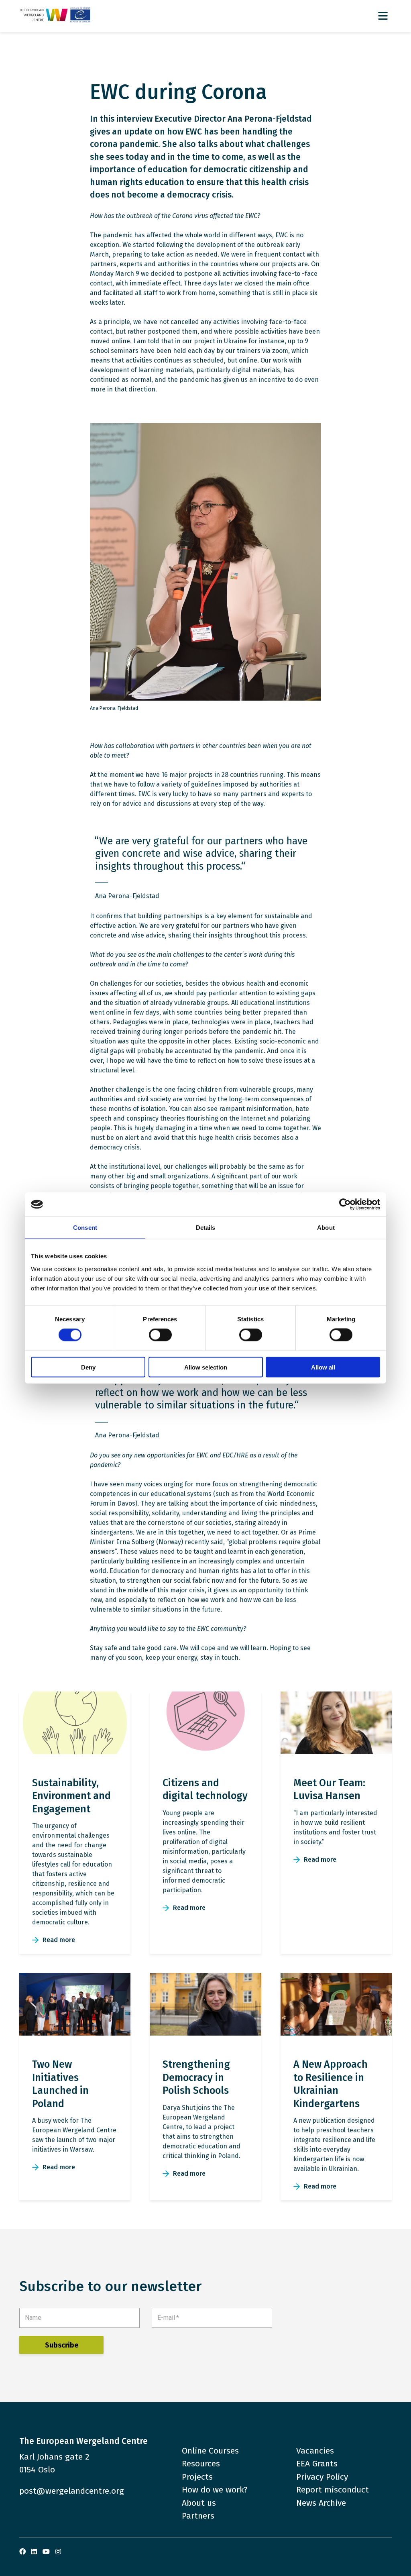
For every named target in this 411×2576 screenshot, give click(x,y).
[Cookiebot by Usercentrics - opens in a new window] (345, 1204)
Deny (88, 1367)
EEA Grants (317, 2464)
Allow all (323, 1367)
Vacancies (315, 2451)
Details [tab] (206, 1228)
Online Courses (210, 2451)
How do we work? (215, 2490)
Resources (201, 2464)
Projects (197, 2477)
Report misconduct (333, 2490)
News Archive (321, 2503)
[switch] (160, 1335)
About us (199, 2503)
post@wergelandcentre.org (72, 2491)
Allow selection (206, 1367)
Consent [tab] (85, 1228)
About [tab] (326, 1228)
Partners (198, 2516)
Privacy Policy (322, 2477)
